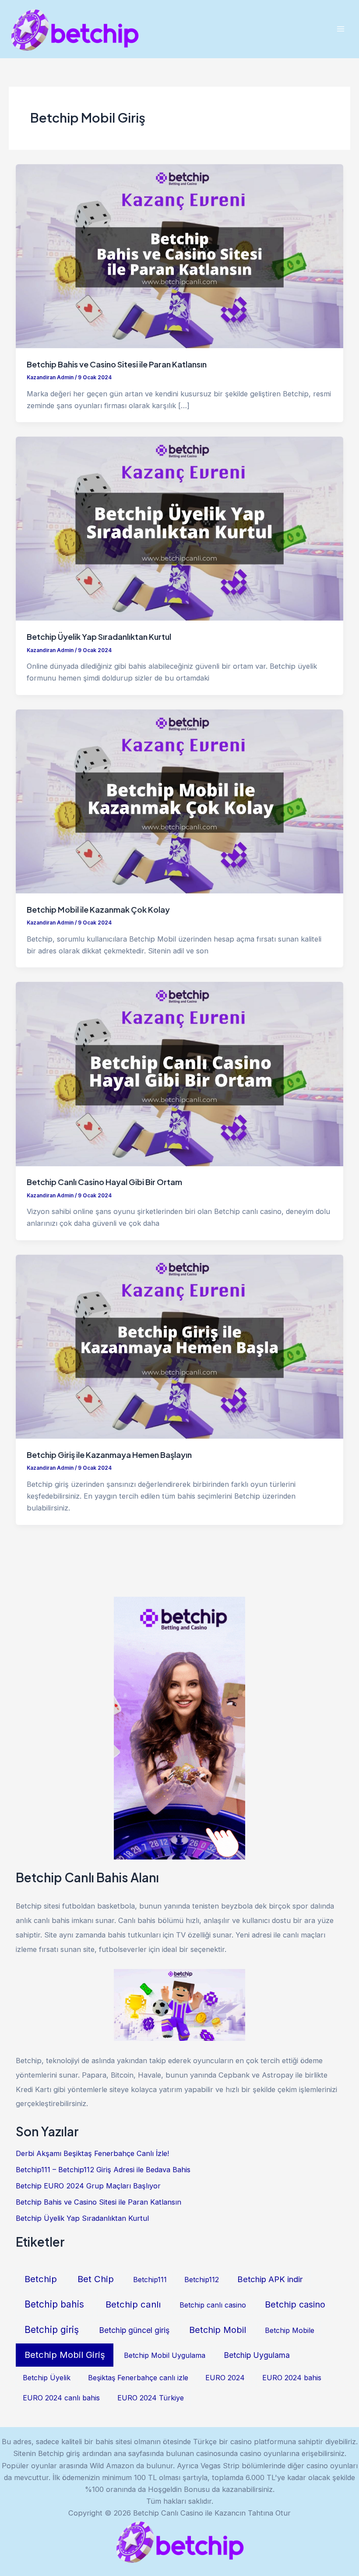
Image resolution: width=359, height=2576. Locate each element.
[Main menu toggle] (340, 29)
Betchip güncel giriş (134, 2330)
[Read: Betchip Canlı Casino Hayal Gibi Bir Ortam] (179, 1073)
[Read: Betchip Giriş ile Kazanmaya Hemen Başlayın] (179, 1346)
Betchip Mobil (218, 2330)
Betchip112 (202, 2280)
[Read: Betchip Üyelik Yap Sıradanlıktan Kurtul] (179, 528)
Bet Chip (96, 2279)
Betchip (41, 2279)
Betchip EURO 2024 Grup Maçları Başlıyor (88, 2186)
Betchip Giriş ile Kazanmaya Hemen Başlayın (109, 1455)
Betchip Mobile (290, 2330)
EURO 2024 (225, 2378)
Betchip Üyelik (47, 2378)
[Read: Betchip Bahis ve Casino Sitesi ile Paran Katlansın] (179, 255)
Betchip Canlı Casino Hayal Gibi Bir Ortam (104, 1182)
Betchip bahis (54, 2304)
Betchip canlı (133, 2304)
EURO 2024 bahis (292, 2378)
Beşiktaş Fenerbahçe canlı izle (138, 2378)
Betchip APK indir (270, 2279)
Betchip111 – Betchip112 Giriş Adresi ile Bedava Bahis (103, 2170)
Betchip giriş (52, 2330)
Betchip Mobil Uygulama (165, 2355)
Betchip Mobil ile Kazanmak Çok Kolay (98, 909)
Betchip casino (295, 2304)
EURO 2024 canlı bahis (61, 2398)
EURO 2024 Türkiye (151, 2398)
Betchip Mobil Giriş (65, 2355)
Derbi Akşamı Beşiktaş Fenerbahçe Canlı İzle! (92, 2153)
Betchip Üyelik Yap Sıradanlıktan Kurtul (99, 637)
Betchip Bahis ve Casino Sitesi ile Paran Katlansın (117, 364)
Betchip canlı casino (213, 2305)
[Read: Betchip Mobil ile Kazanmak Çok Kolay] (179, 801)
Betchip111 (150, 2280)
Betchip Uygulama (257, 2355)
